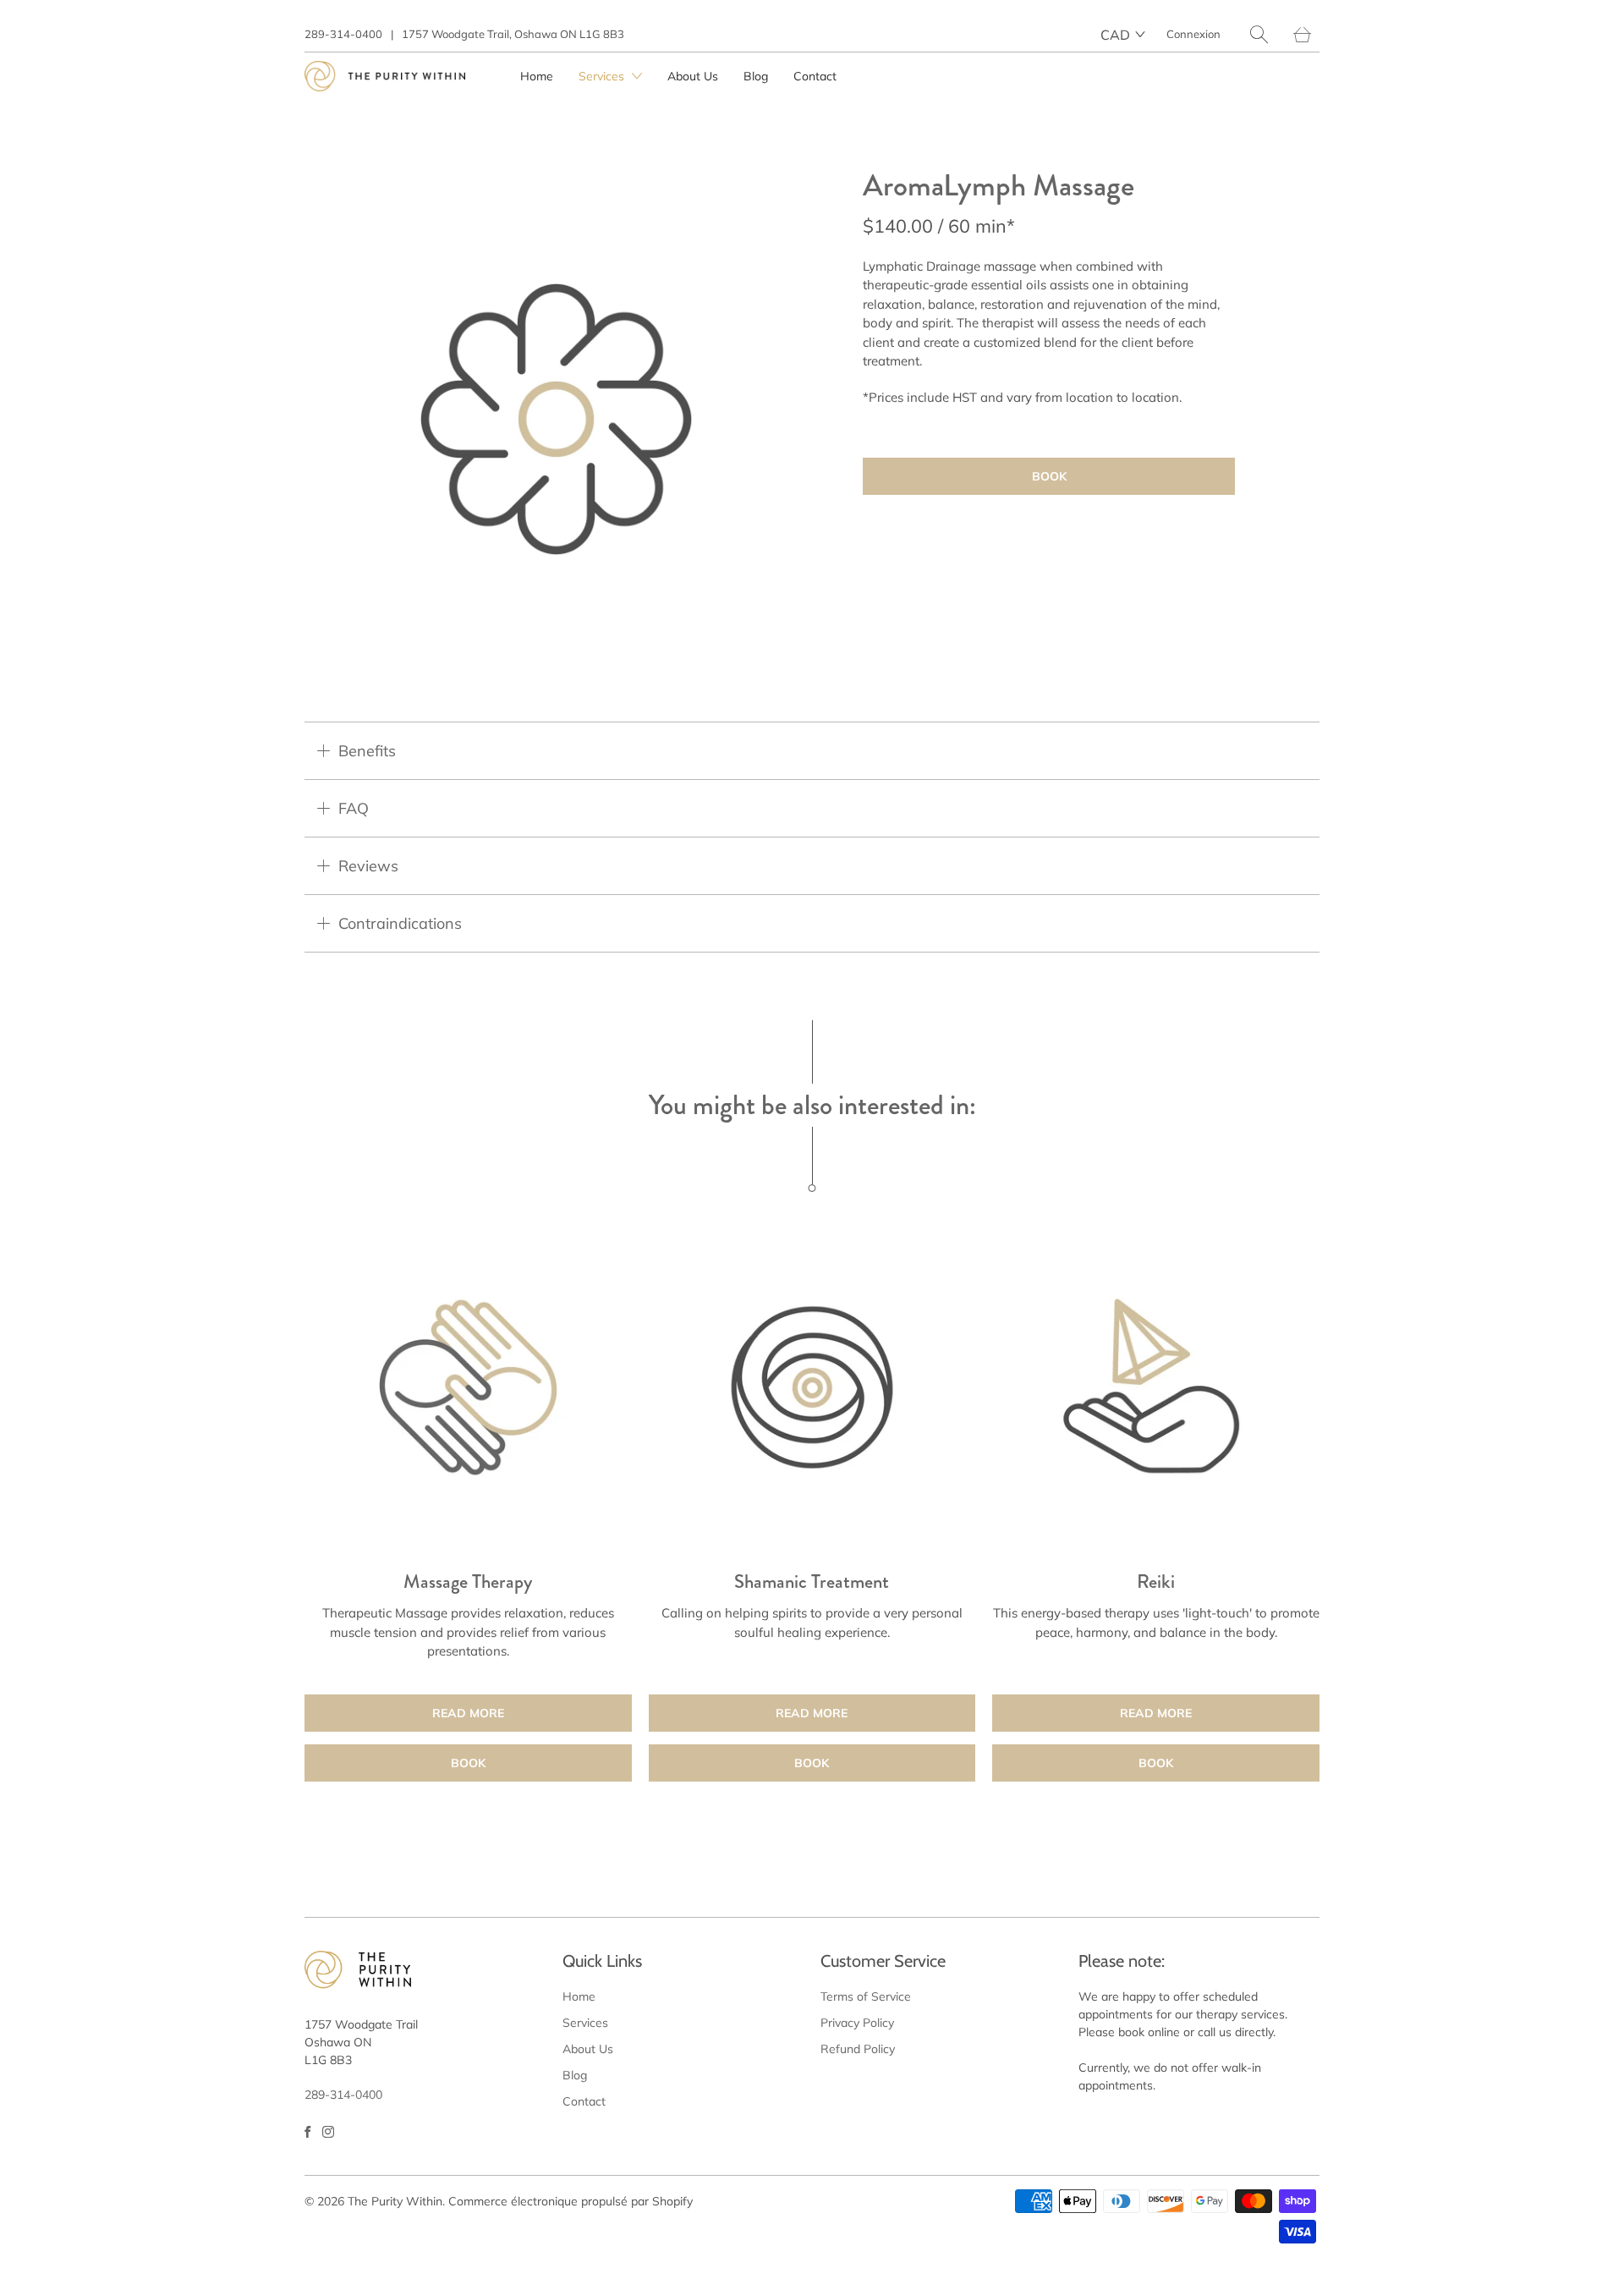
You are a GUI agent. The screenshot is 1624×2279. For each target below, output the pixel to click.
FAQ (354, 808)
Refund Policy (858, 2049)
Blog (756, 76)
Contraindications (400, 923)
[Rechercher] (1259, 34)
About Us (693, 76)
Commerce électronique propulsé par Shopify (571, 2201)
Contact (815, 76)
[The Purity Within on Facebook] (307, 2132)
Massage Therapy (468, 1388)
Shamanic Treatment (812, 1388)
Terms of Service (866, 1996)
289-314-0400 (343, 34)
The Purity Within (395, 2201)
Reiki (1156, 1388)
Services (603, 76)
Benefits (367, 751)
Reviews (368, 866)
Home (537, 76)
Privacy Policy (857, 2023)
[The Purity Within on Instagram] (328, 2132)
